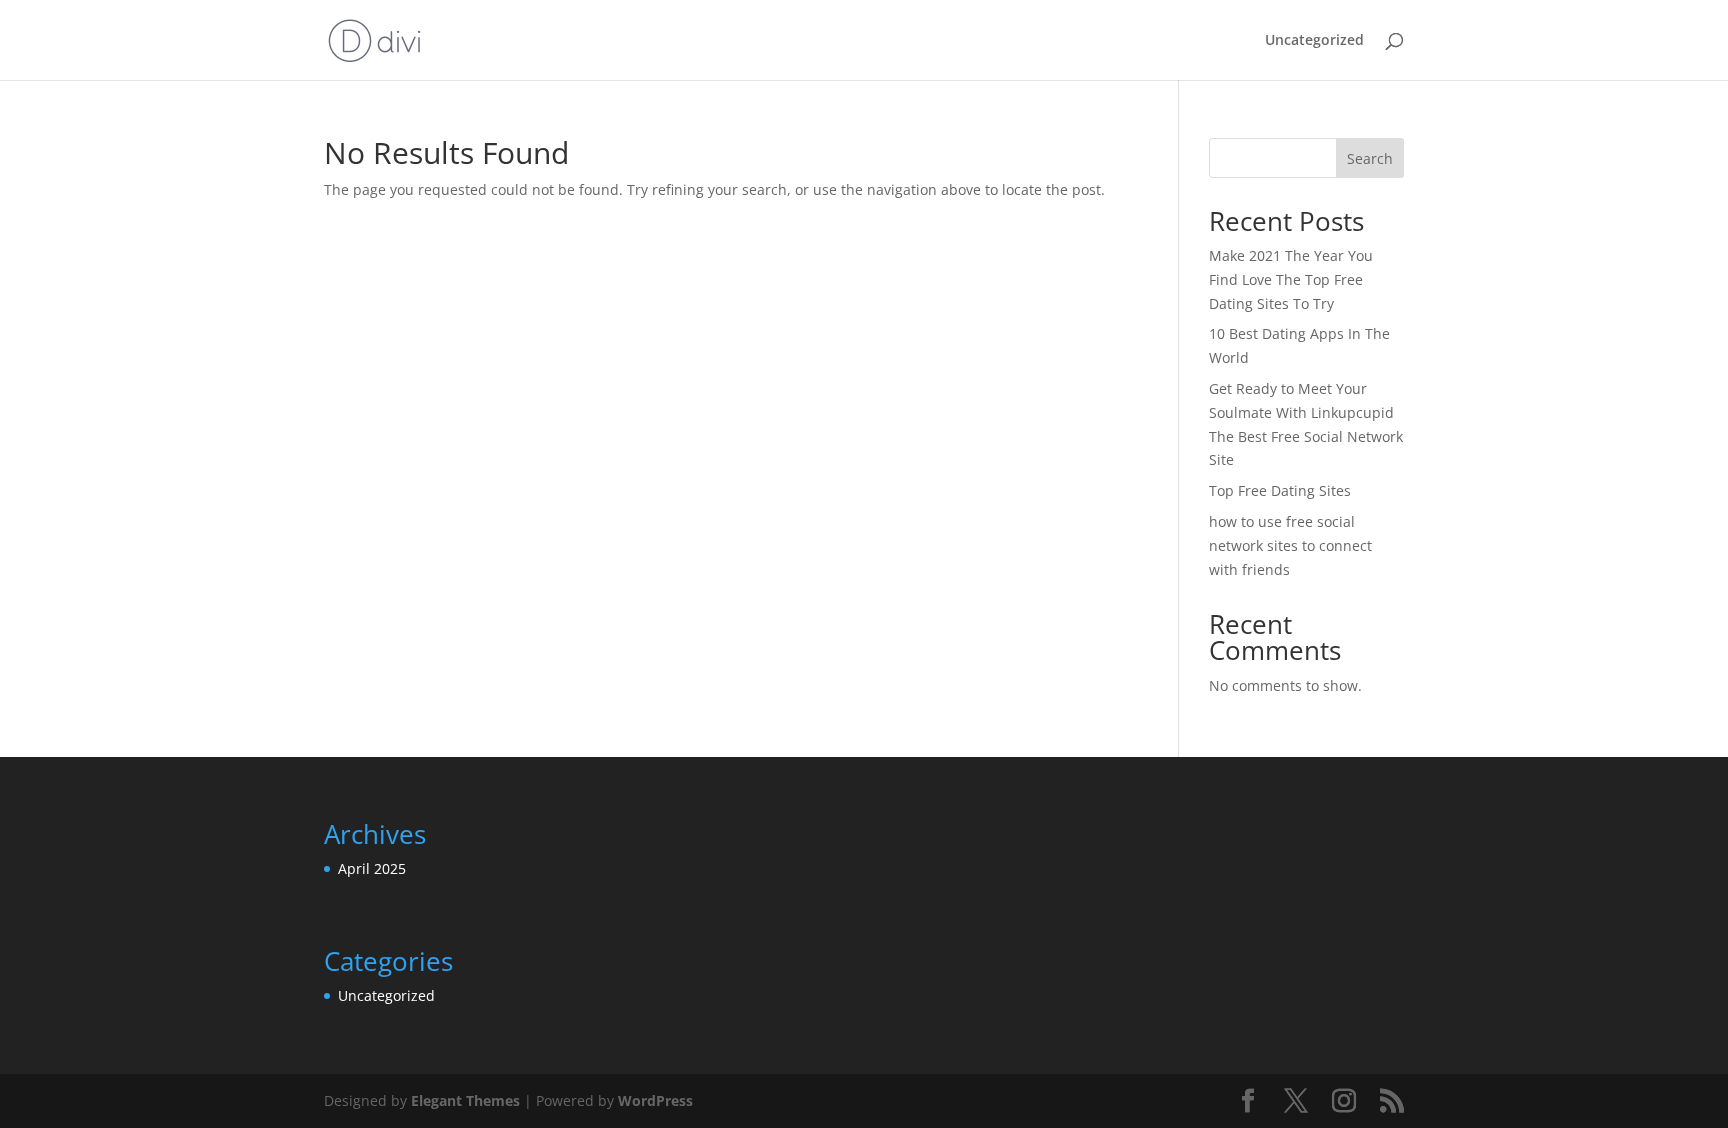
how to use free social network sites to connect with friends (1290, 545)
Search (1370, 158)
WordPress (655, 1100)
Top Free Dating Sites (1280, 490)
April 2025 (372, 868)
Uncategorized (1314, 41)
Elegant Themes (465, 1100)
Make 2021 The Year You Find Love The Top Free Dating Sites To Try (1291, 279)
